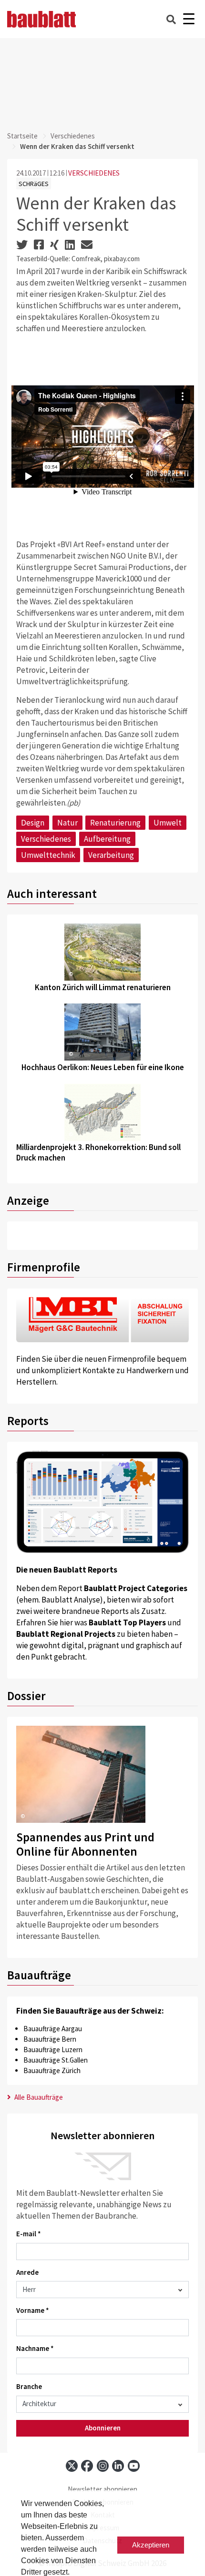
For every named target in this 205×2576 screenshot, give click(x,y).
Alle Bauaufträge (38, 2097)
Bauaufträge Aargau (53, 2029)
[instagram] (103, 2466)
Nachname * (35, 2348)
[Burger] (189, 19)
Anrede (27, 2272)
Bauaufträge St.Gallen (56, 2060)
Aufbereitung (107, 839)
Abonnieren (103, 2428)
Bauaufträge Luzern (53, 2050)
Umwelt (168, 823)
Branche (29, 2386)
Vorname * (33, 2310)
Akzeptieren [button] (151, 2545)
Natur (67, 823)
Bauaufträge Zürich (52, 2070)
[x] (72, 2466)
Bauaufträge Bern (50, 2039)
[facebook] (87, 2466)
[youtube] (134, 2466)
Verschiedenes (73, 136)
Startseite (22, 136)
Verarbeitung (111, 855)
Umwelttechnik (48, 855)
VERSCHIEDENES (94, 173)
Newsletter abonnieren (102, 2489)
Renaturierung (115, 823)
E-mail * (29, 2234)
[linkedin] (118, 2466)
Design (33, 823)
